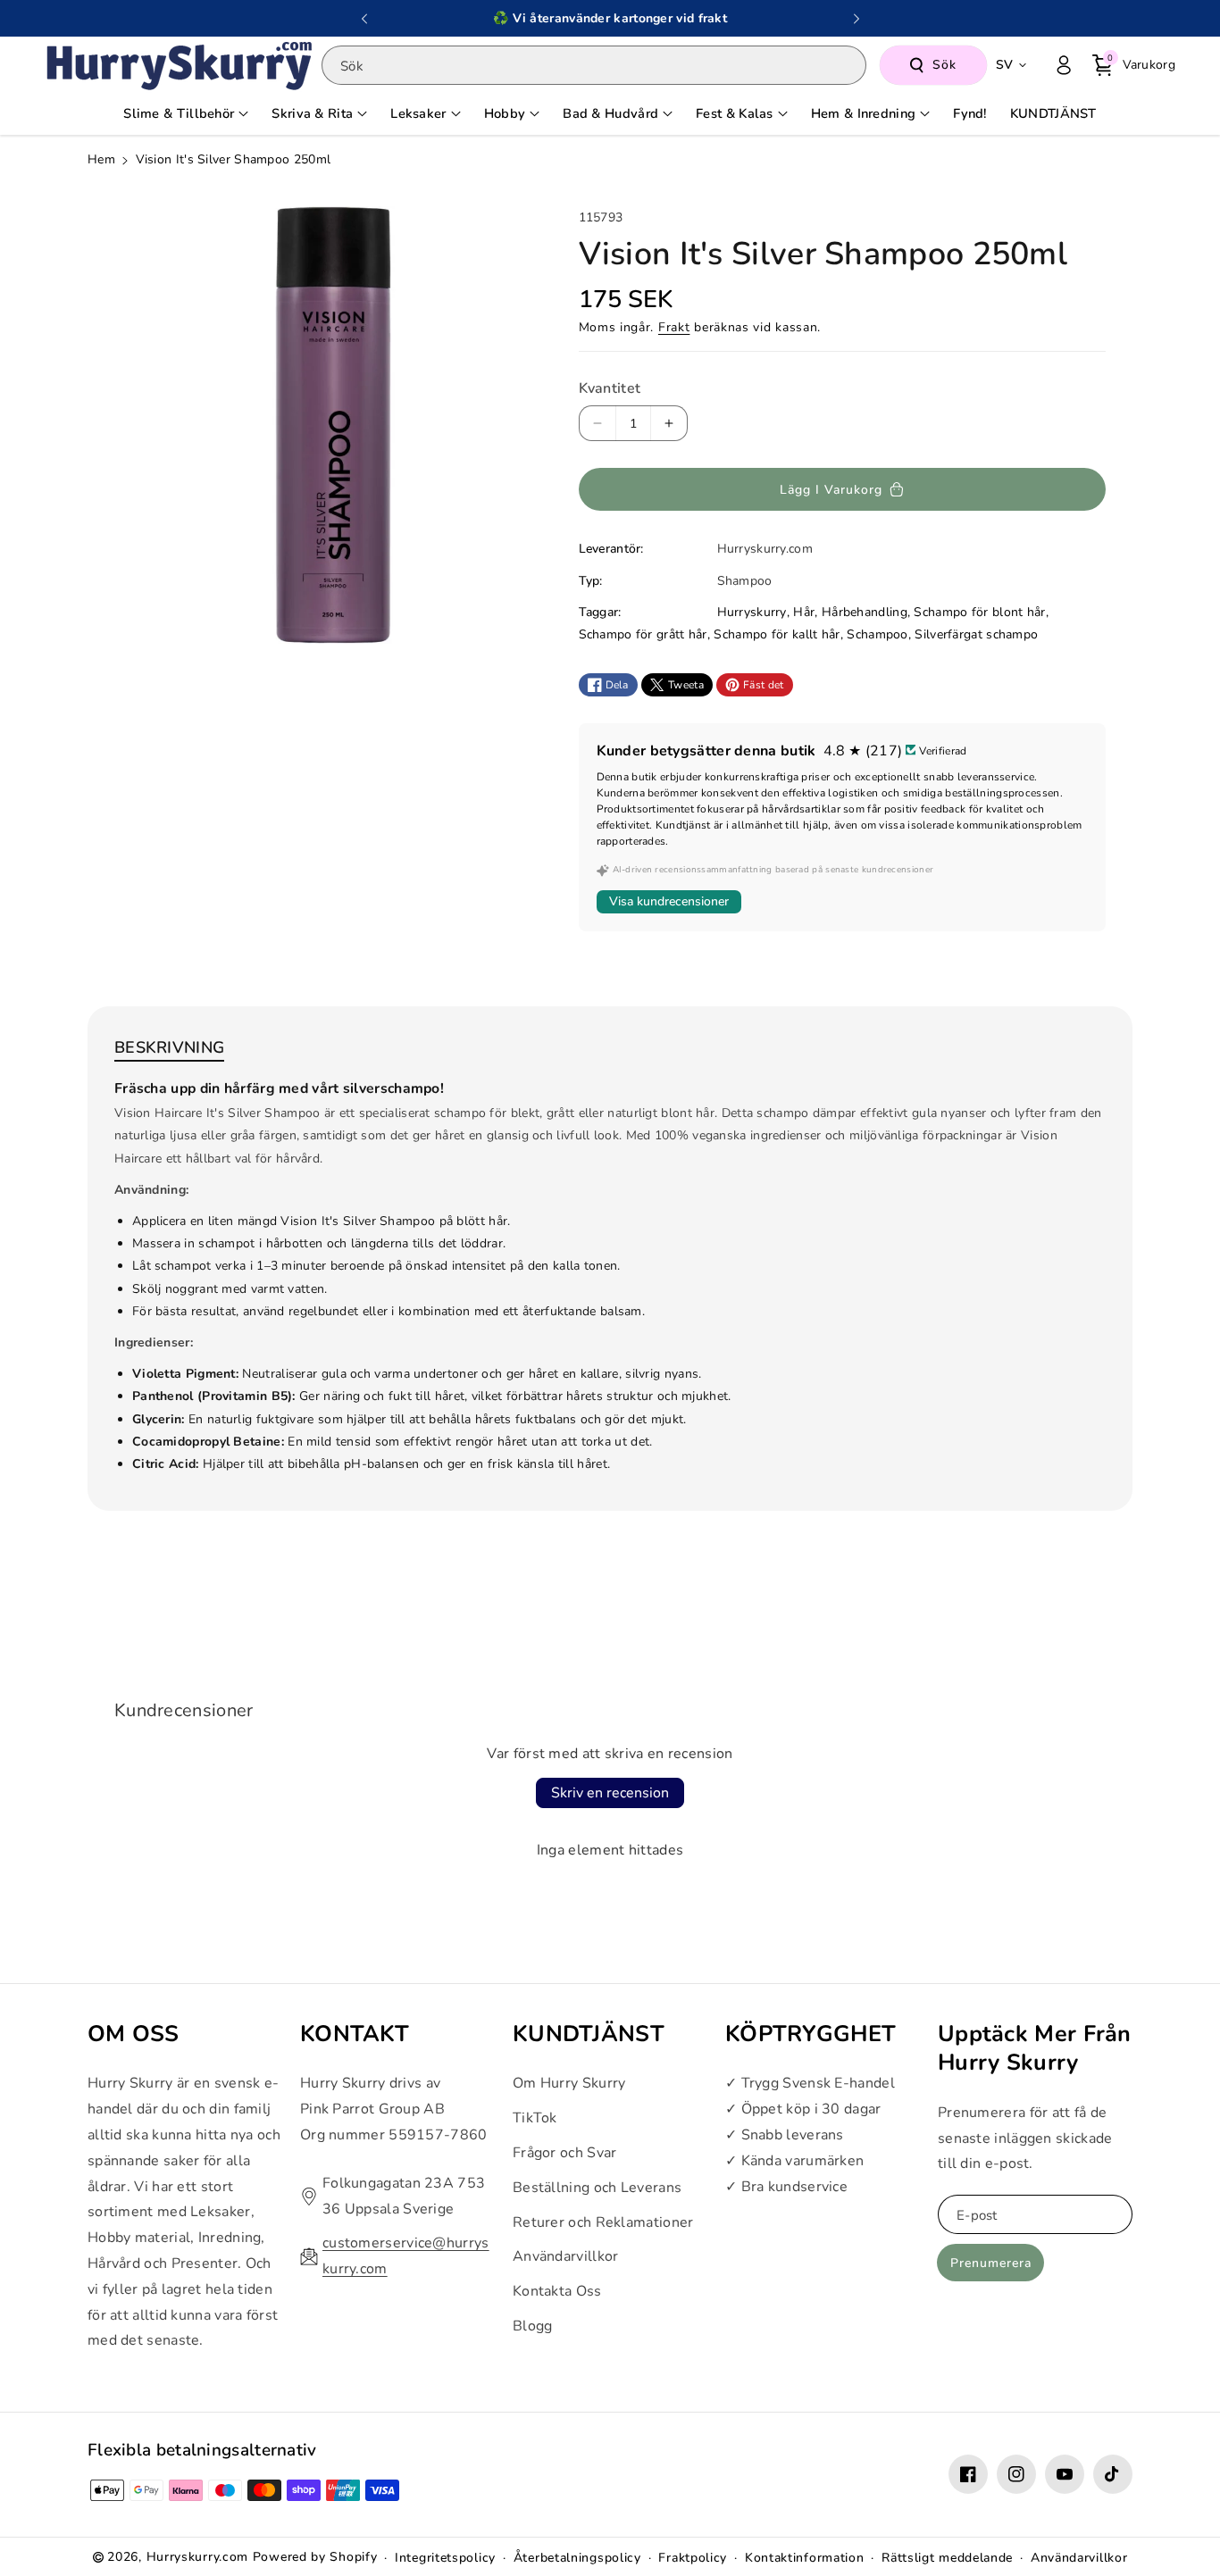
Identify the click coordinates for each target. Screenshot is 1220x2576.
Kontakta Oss (557, 2291)
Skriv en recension (610, 1793)
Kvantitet (610, 388)
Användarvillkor (566, 2257)
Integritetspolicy (445, 2558)
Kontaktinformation (805, 2558)
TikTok (535, 2118)
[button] (1134, 65)
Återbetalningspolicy (577, 2558)
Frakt (674, 327)
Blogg (533, 2326)
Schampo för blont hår (979, 612)
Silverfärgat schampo (976, 634)
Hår (804, 612)
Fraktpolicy (693, 2558)
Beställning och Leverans (597, 2188)
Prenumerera (991, 2263)
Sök (944, 65)
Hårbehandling (865, 612)
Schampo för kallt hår (777, 634)
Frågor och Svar (565, 2153)
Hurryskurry (752, 612)
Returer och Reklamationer (603, 2222)
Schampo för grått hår (643, 634)
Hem (101, 159)
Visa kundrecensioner (669, 901)
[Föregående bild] (364, 19)
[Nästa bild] (857, 19)
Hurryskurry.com (198, 2557)
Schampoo (877, 634)
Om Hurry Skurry (569, 2084)
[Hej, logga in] (1064, 65)
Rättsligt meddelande (947, 2558)
